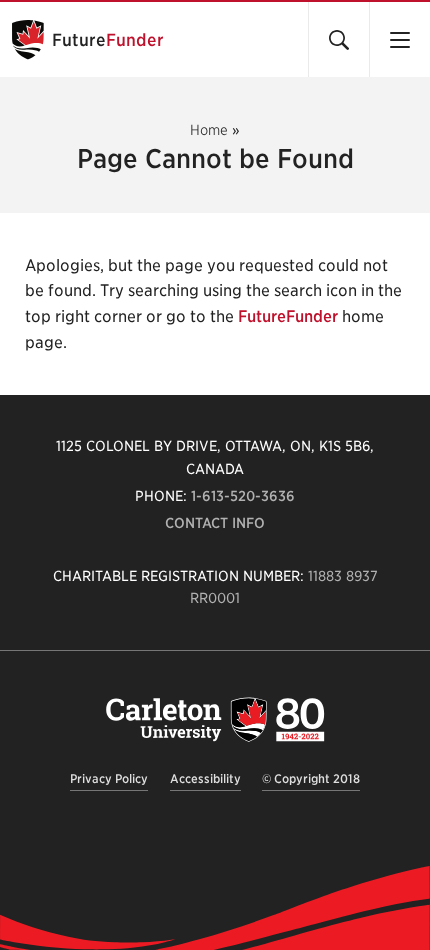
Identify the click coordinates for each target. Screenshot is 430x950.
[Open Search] (338, 39)
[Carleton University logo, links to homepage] (215, 719)
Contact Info (215, 523)
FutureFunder (288, 316)
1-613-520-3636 (243, 496)
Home (209, 130)
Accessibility (205, 778)
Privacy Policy (109, 778)
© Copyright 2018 (311, 778)
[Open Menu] (399, 39)
